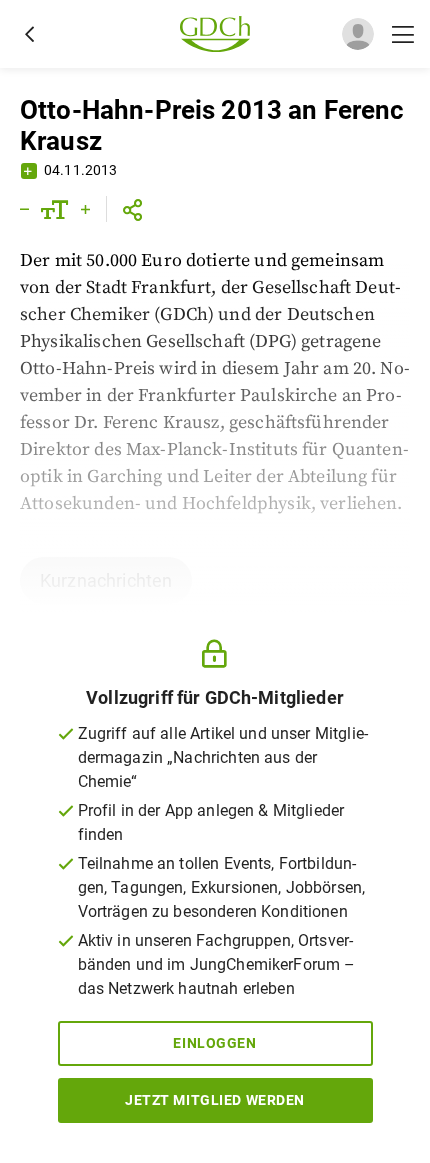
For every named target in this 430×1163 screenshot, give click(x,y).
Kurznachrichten (106, 580)
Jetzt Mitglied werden (215, 1100)
